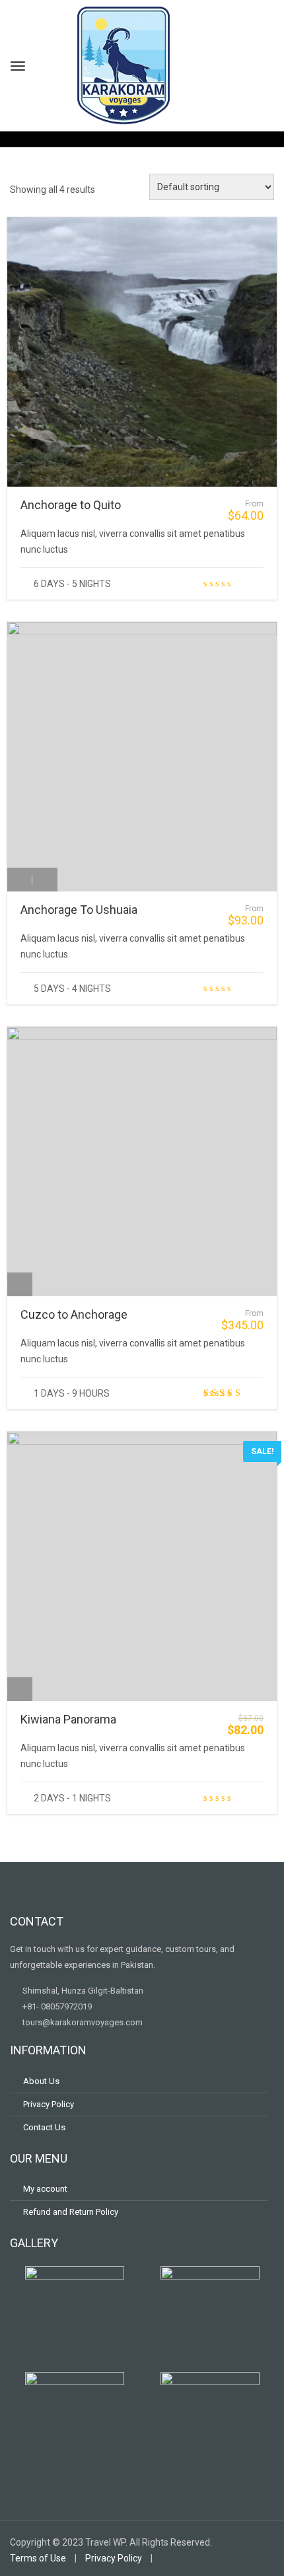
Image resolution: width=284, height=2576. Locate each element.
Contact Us (44, 2127)
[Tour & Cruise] (20, 1284)
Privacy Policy (49, 2104)
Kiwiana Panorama (68, 1719)
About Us (41, 2081)
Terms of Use (38, 2558)
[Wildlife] (45, 880)
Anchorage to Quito (71, 505)
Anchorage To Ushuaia (79, 910)
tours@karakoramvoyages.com (82, 2022)
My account (45, 2189)
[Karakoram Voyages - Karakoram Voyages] (124, 64)
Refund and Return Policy (71, 2212)
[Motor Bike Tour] (20, 475)
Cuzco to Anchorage (74, 1314)
